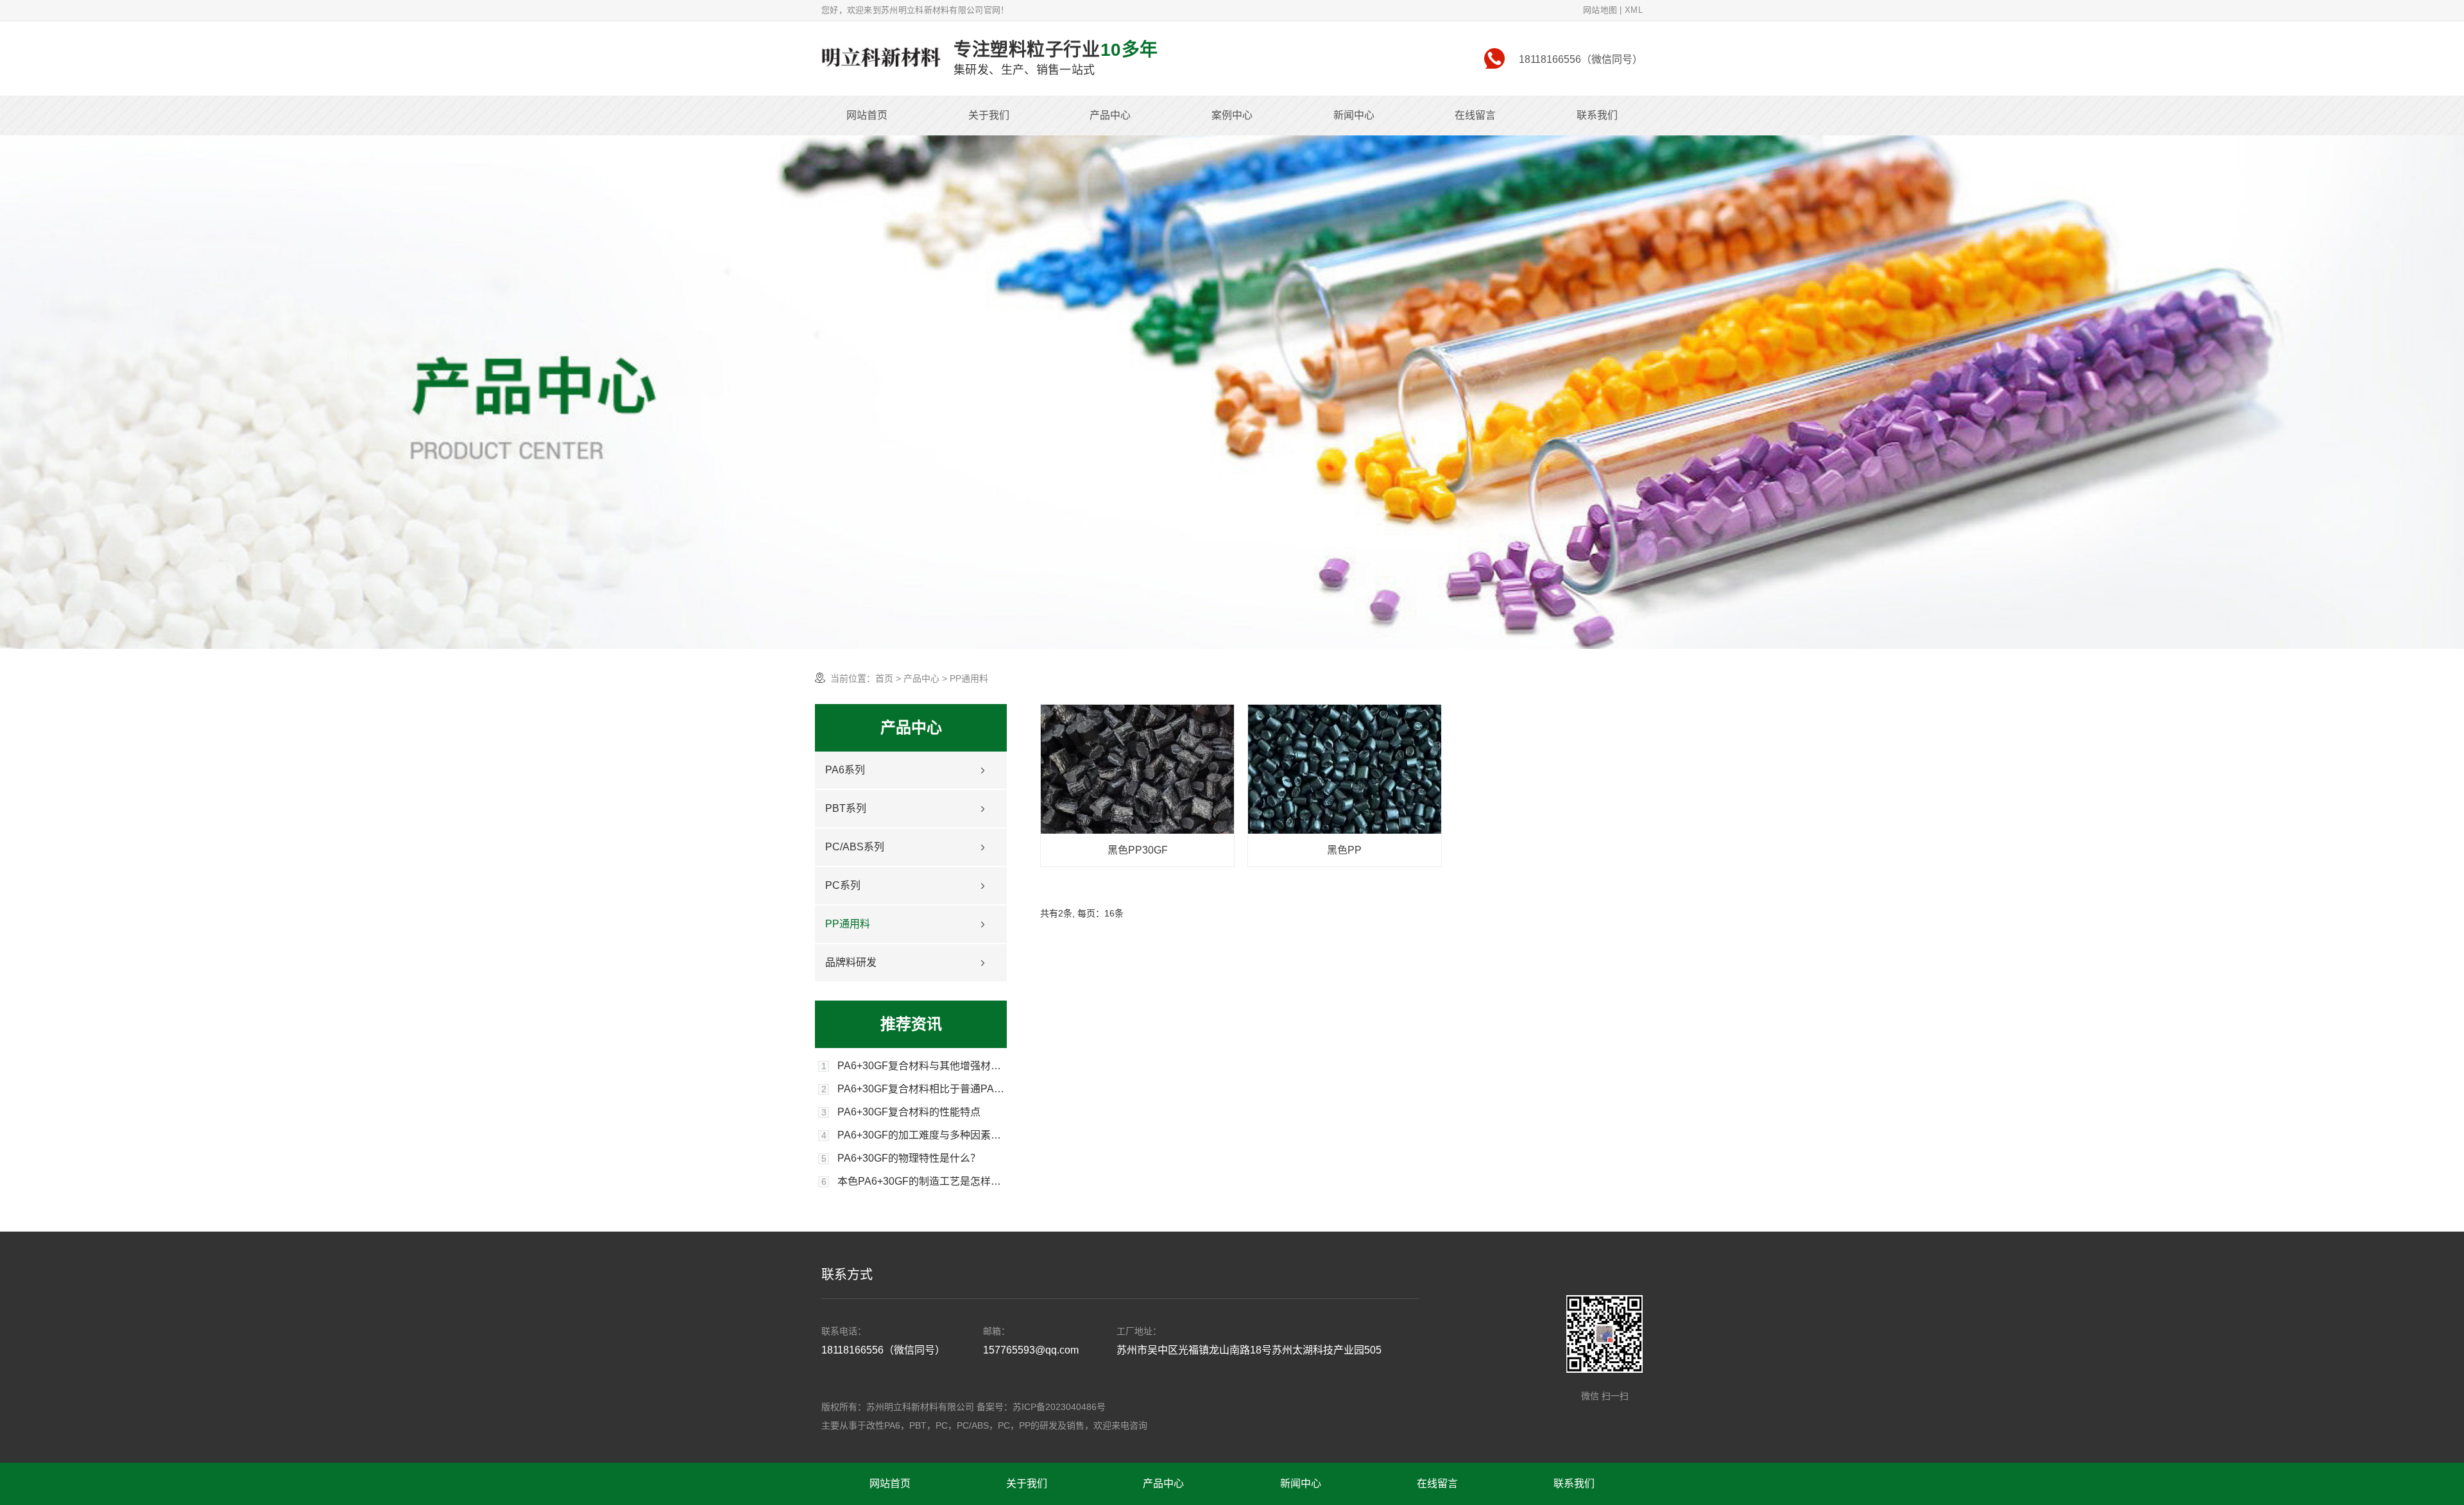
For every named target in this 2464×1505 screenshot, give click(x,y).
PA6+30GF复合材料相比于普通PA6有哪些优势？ (922, 1089)
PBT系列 (846, 808)
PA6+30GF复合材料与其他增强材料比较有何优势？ (922, 1066)
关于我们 (989, 115)
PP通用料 (848, 924)
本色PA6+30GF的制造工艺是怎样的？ (922, 1182)
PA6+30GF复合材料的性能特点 (909, 1112)
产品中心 (1110, 115)
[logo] (881, 58)
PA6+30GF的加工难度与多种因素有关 (922, 1135)
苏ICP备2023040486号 (1059, 1407)
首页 (884, 678)
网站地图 (1600, 10)
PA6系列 (845, 770)
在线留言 (1475, 115)
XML (1634, 10)
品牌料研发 (851, 962)
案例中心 (1232, 115)
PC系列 (843, 885)
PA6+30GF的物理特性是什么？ (909, 1158)
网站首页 (867, 115)
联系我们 (1597, 115)
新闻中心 (1354, 115)
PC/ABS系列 (855, 847)
